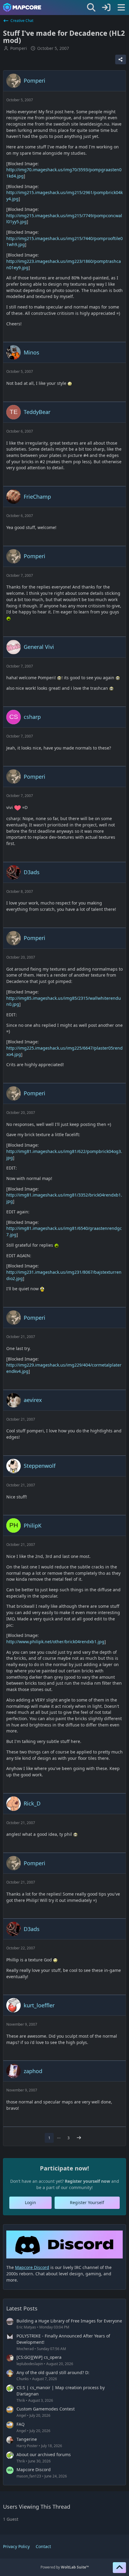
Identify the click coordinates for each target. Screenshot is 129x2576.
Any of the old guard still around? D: (53, 2372)
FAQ (21, 2424)
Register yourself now (87, 2181)
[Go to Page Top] (119, 2568)
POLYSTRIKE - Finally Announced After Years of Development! (63, 2339)
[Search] (91, 8)
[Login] (106, 8)
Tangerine (27, 2439)
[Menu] (121, 8)
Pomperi (19, 48)
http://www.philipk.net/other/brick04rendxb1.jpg (55, 1642)
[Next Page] (79, 2138)
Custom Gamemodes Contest (46, 2409)
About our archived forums (44, 2454)
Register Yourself (87, 2202)
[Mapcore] (22, 8)
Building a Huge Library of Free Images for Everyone (69, 2321)
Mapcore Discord (34, 2470)
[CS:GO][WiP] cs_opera (39, 2357)
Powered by (65, 2567)
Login (30, 2202)
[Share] (121, 59)
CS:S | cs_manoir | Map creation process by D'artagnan (61, 2391)
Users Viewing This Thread (37, 2507)
